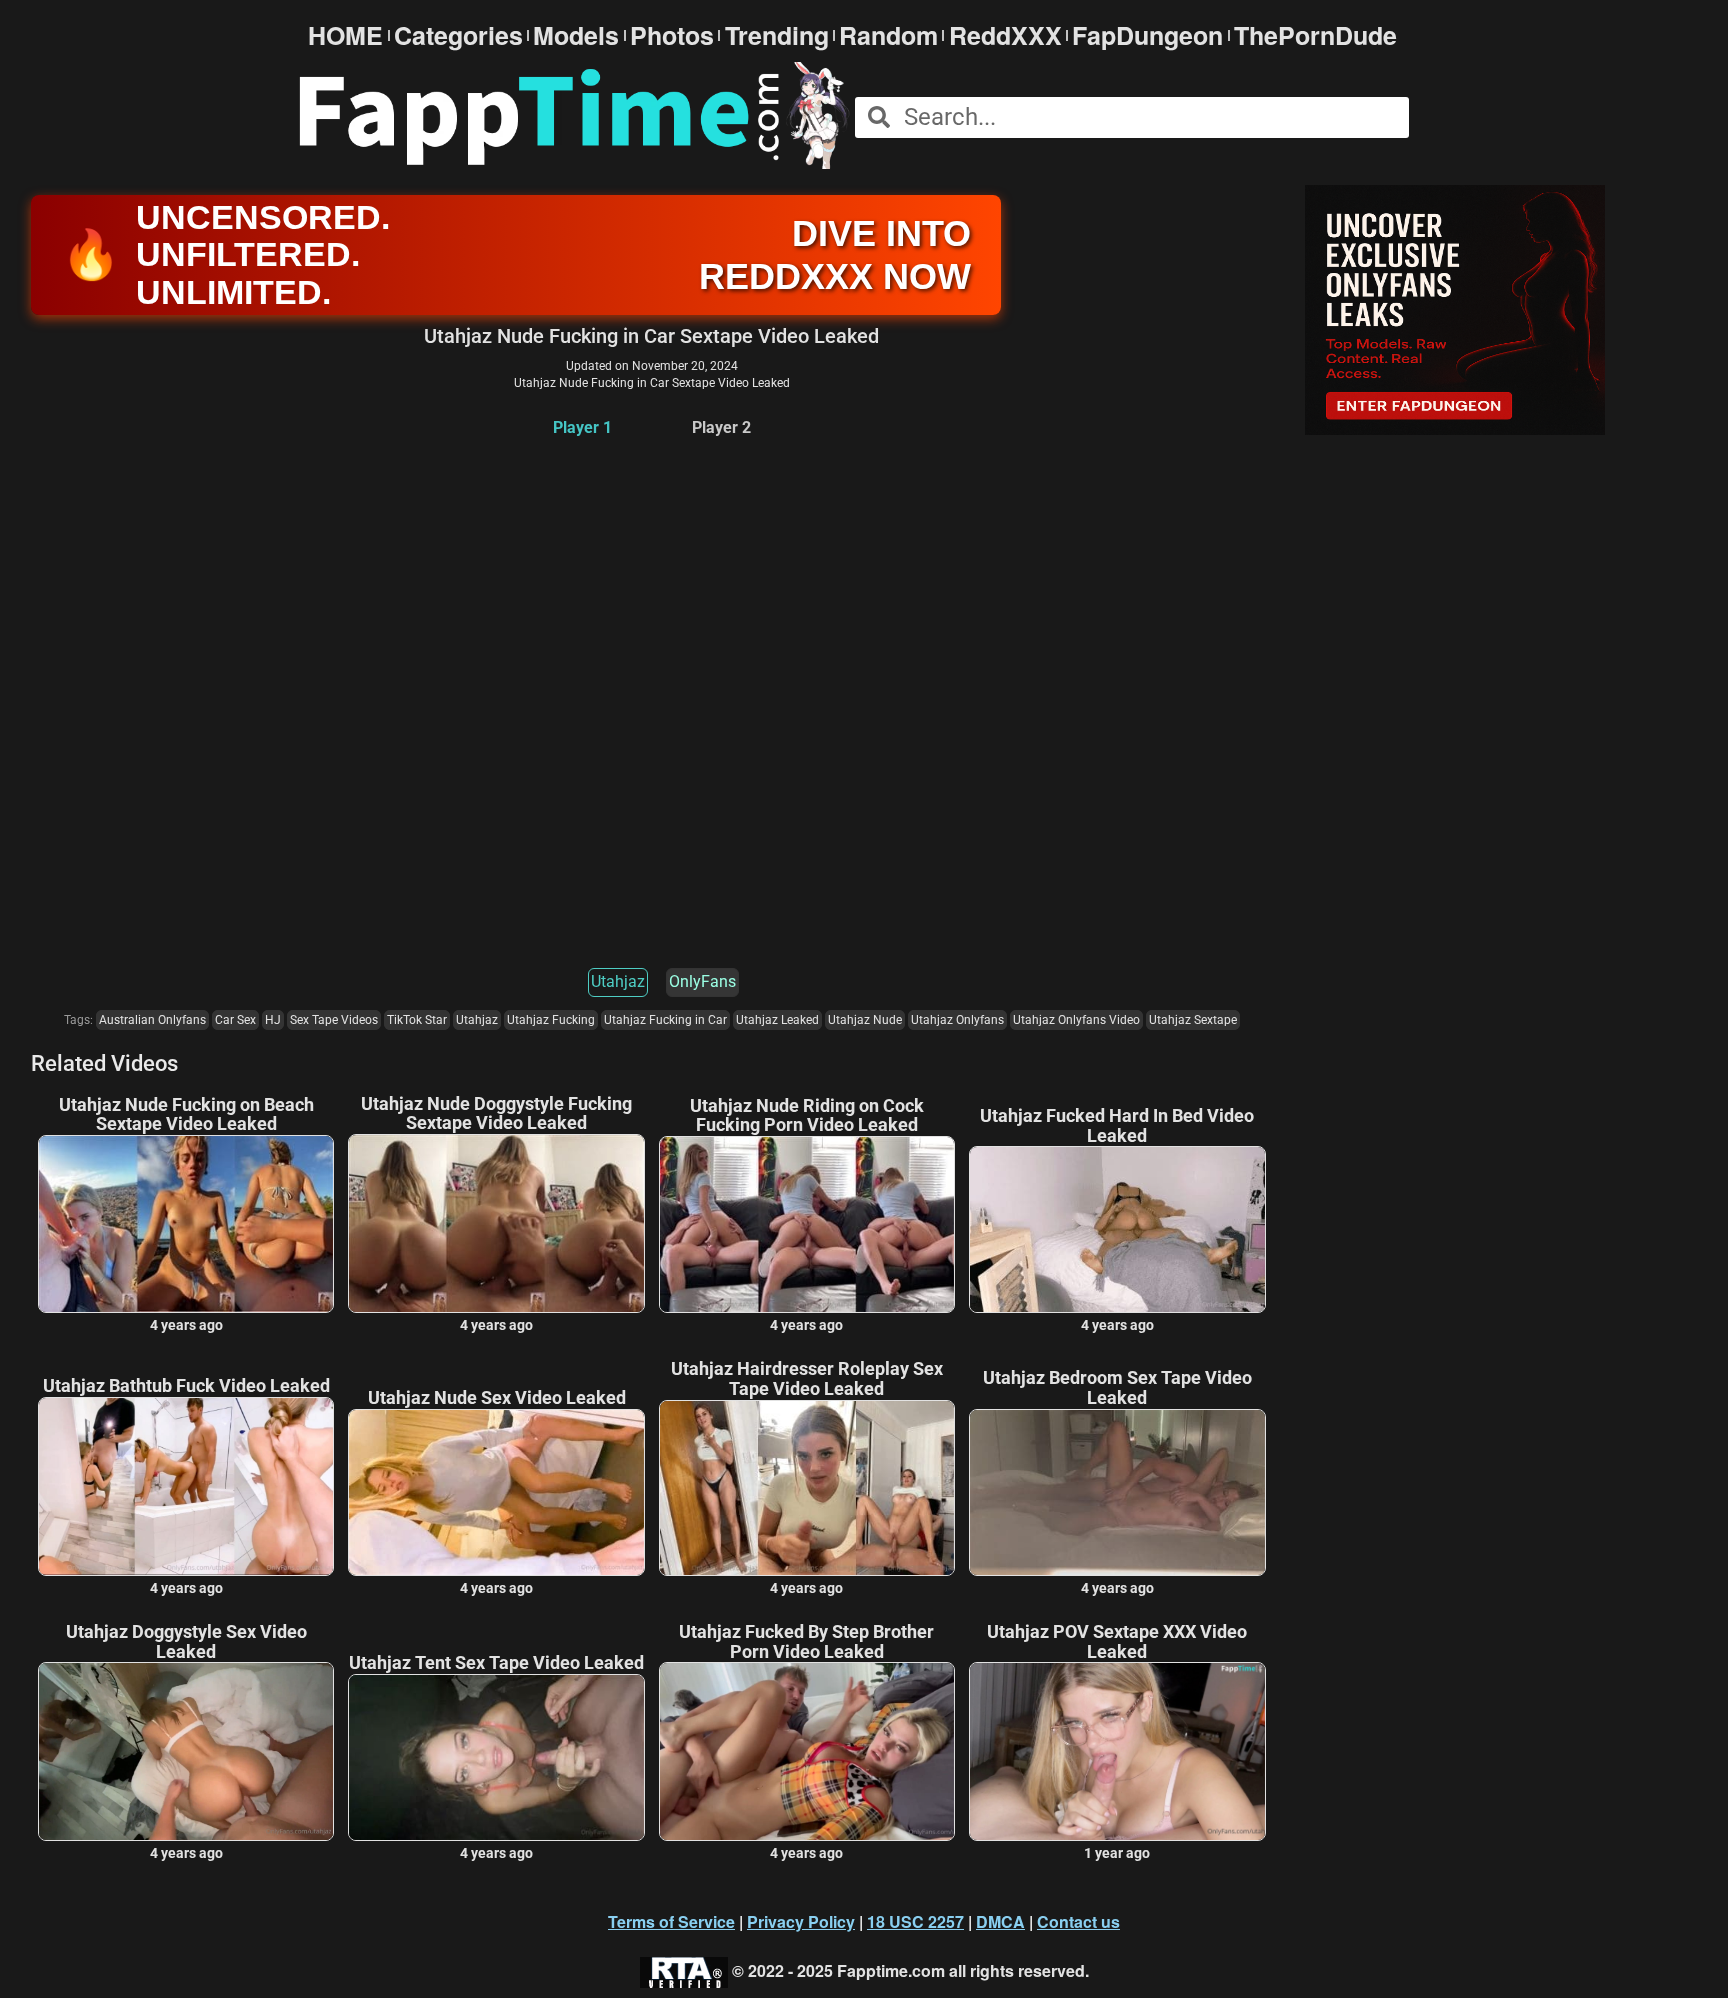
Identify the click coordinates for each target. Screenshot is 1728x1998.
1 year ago (1117, 1853)
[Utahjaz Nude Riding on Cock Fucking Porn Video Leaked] (807, 1224)
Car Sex (235, 1020)
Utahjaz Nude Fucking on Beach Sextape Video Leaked (186, 1115)
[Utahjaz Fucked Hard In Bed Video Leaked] (1117, 1229)
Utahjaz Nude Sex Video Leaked (497, 1398)
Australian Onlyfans (152, 1020)
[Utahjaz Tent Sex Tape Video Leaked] (496, 1757)
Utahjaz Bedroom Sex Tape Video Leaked (1117, 1388)
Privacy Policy (801, 1921)
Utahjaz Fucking (551, 1020)
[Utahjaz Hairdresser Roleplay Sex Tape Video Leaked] (807, 1488)
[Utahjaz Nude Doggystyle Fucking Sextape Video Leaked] (496, 1223)
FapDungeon (1147, 35)
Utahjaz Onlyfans (957, 1020)
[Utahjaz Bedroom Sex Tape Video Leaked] (1117, 1492)
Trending (777, 35)
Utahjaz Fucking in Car (665, 1020)
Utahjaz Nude (865, 1020)
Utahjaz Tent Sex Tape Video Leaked (496, 1663)
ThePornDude (1315, 35)
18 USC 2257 (915, 1921)
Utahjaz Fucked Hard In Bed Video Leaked (1117, 1126)
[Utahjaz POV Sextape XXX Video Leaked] (1117, 1751)
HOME (345, 35)
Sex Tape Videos (334, 1020)
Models (576, 35)
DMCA (1000, 1921)
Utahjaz (618, 981)
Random (888, 35)
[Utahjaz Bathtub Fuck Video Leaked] (186, 1486)
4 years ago (186, 1325)
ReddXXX (1005, 35)
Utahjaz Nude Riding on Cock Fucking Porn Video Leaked (807, 1116)
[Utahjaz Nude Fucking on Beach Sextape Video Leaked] (186, 1224)
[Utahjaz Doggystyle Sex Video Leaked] (186, 1751)
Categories (458, 35)
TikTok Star (417, 1020)
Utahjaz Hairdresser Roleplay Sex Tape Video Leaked (807, 1379)
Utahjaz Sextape (1193, 1020)
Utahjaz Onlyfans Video (1076, 1020)
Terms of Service (671, 1921)
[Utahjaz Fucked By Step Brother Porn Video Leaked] (807, 1751)
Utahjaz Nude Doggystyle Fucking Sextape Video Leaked (496, 1114)
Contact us (1078, 1921)
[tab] (582, 428)
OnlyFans (702, 981)
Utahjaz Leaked (777, 1020)
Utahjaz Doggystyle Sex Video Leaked (186, 1642)
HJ (273, 1020)
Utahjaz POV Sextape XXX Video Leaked (1117, 1642)
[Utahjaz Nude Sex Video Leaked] (496, 1492)
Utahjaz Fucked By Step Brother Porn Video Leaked (806, 1642)
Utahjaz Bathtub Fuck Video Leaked (186, 1386)
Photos (672, 35)
